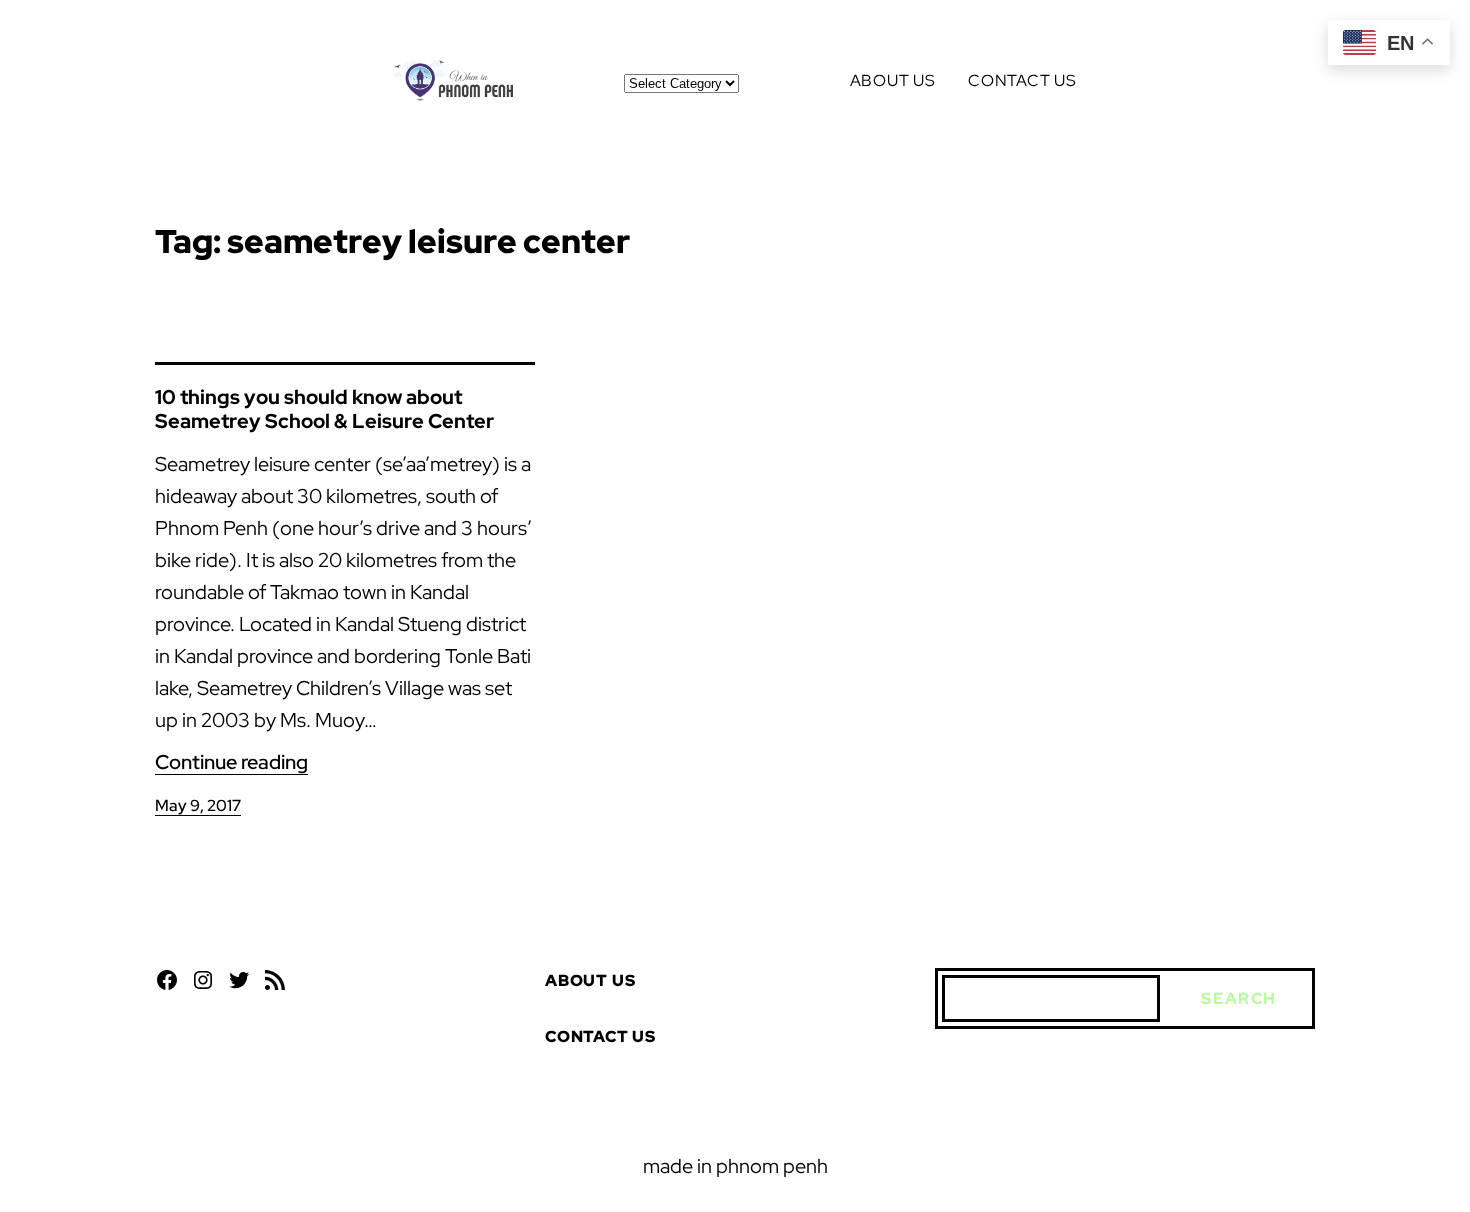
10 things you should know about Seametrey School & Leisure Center (324, 409)
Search (1239, 998)
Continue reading (231, 762)
